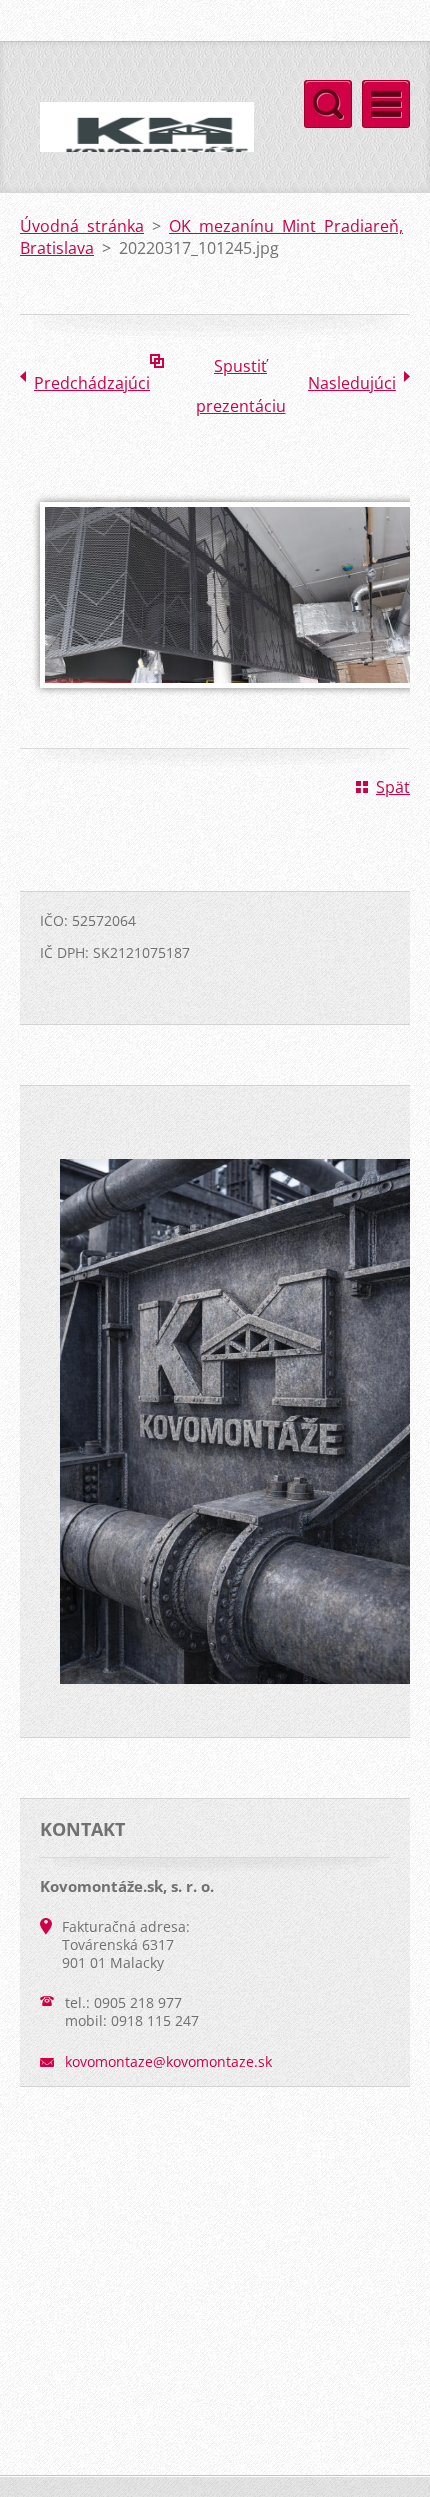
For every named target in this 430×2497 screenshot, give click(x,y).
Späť (393, 787)
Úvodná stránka (82, 226)
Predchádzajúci (92, 383)
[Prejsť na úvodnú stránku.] (137, 147)
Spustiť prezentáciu (241, 370)
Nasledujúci (352, 383)
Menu (386, 104)
